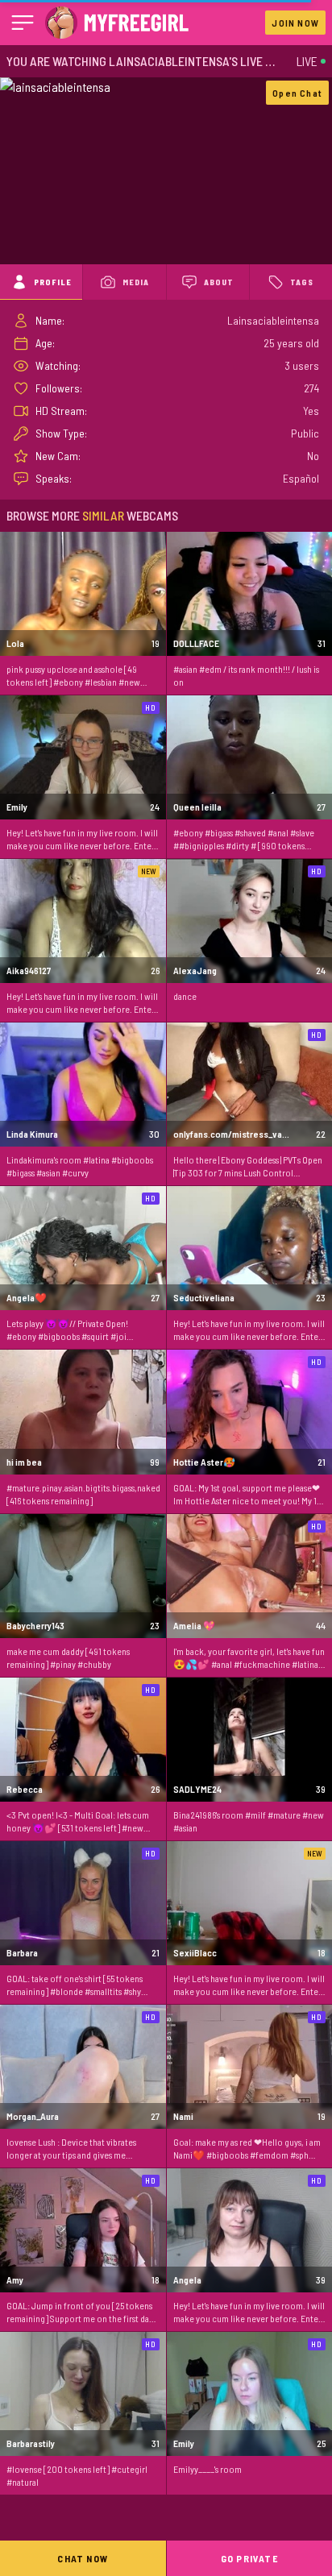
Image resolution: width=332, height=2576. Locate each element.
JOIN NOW (295, 23)
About (219, 282)
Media (136, 282)
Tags (302, 282)
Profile (53, 282)
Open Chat (297, 93)
